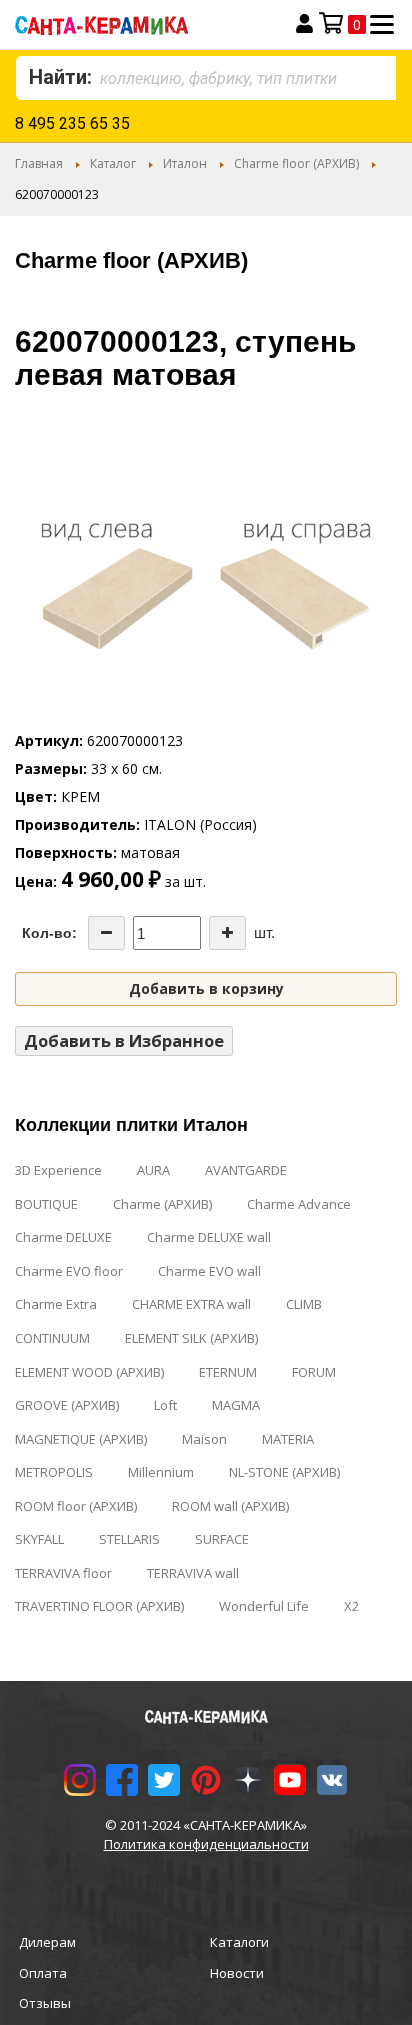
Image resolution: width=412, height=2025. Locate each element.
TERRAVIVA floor (63, 1573)
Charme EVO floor (69, 1271)
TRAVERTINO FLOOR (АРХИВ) (99, 1606)
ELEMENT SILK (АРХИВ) (191, 1338)
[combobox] (206, 78)
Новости (237, 1973)
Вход (304, 24)
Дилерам (47, 1942)
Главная (39, 163)
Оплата (43, 1973)
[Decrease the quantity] (106, 933)
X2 (351, 1606)
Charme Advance (299, 1204)
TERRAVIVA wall (193, 1573)
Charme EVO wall (209, 1271)
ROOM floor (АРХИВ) (76, 1506)
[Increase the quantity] (227, 933)
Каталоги (239, 1942)
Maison (204, 1439)
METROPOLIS (54, 1472)
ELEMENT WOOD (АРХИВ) (89, 1372)
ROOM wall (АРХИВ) (230, 1506)
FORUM (314, 1372)
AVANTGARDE (246, 1170)
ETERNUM (228, 1372)
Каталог (113, 163)
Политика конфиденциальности (206, 1844)
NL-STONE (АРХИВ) (284, 1472)
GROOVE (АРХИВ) (67, 1405)
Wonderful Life (264, 1606)
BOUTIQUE (46, 1204)
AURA (153, 1170)
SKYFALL (39, 1539)
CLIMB (304, 1304)
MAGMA (236, 1405)
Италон (185, 163)
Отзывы (45, 2003)
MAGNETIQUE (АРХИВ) (81, 1439)
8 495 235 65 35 (72, 123)
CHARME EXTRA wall (191, 1304)
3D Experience (58, 1170)
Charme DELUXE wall (209, 1237)
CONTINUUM (52, 1338)
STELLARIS (129, 1539)
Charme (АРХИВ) (162, 1204)
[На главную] (133, 24)
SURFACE (222, 1539)
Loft (165, 1405)
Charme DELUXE (63, 1237)
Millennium (161, 1472)
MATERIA (288, 1439)
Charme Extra (56, 1304)
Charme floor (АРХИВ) (296, 163)
